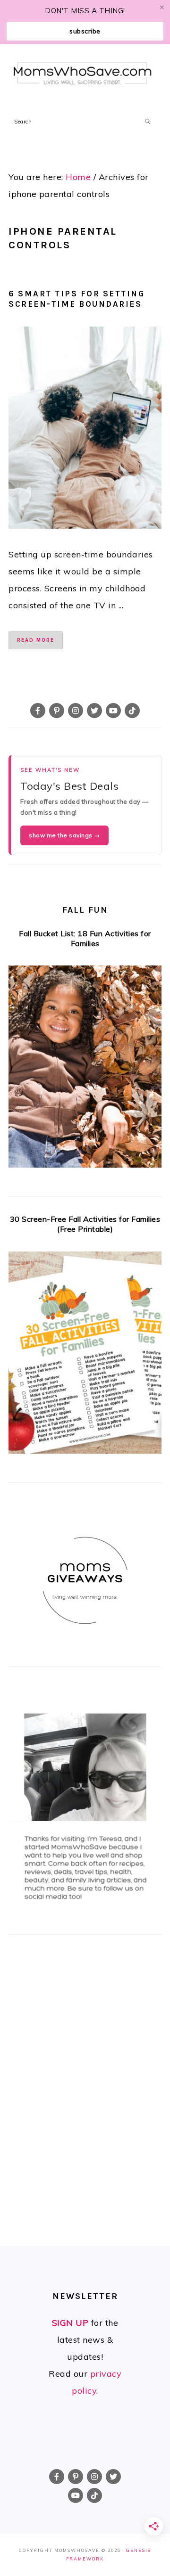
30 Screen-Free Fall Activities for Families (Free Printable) (85, 1224)
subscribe (85, 31)
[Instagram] (76, 711)
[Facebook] (38, 711)
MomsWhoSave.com (83, 74)
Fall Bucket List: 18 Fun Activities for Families (85, 938)
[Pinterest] (57, 711)
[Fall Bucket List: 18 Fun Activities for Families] (85, 1069)
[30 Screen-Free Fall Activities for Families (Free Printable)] (85, 1355)
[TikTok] (132, 711)
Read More (36, 640)
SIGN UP (70, 2323)
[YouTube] (113, 711)
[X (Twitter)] (94, 711)
